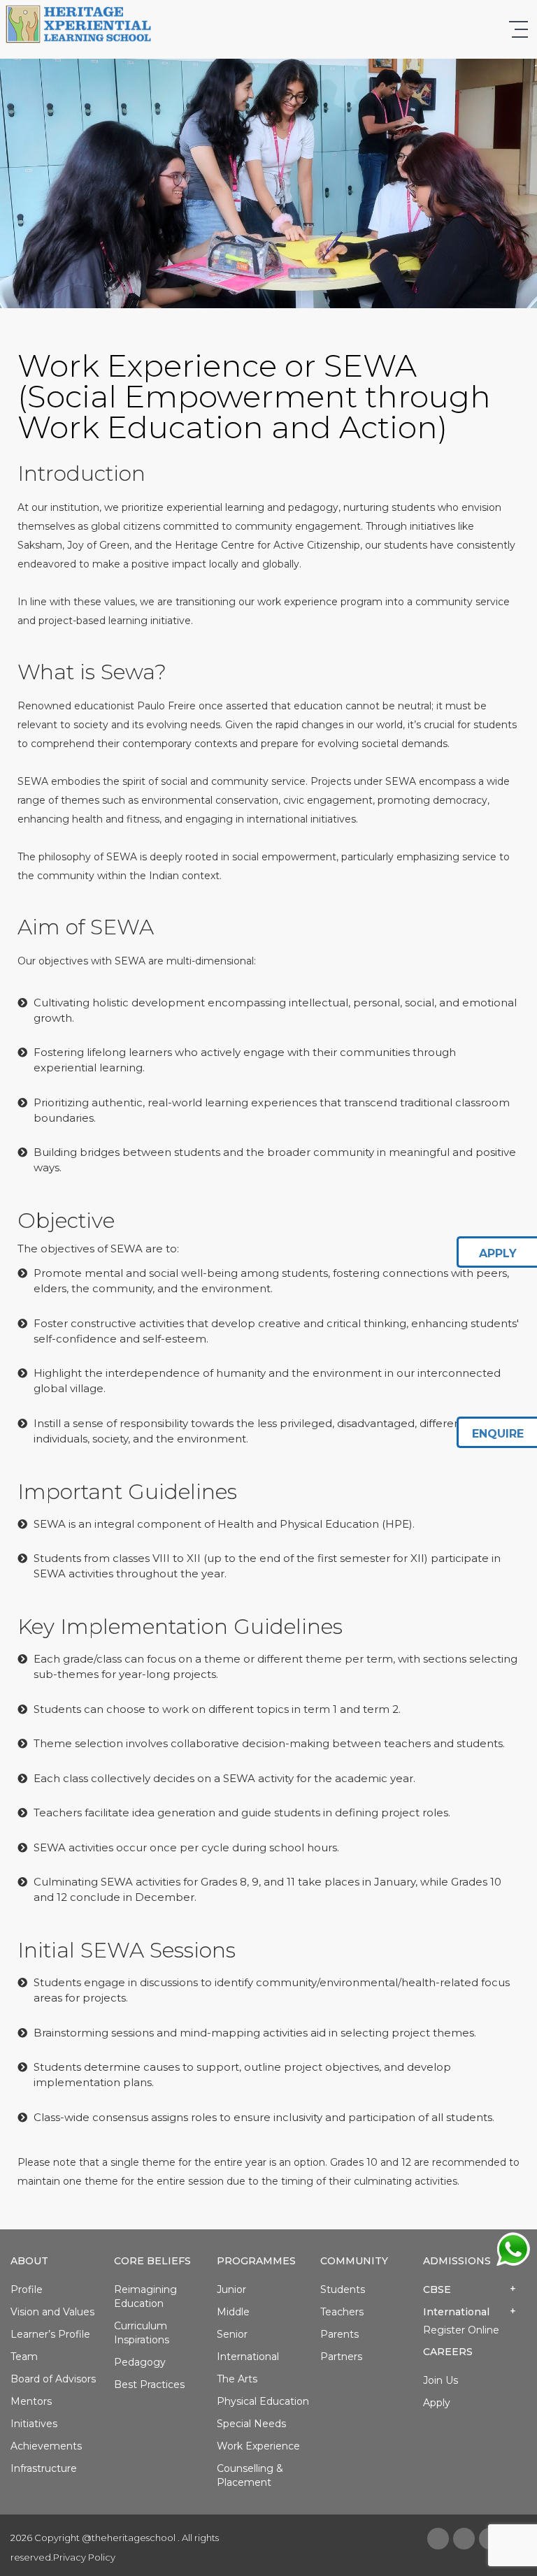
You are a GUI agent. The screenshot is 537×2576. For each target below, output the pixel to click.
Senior (232, 2334)
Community (354, 2261)
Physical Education (263, 2401)
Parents (339, 2334)
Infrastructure (44, 2468)
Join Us (441, 2380)
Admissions (457, 2261)
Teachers (342, 2312)
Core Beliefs (152, 2261)
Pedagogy (140, 2362)
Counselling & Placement (250, 2475)
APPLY (498, 1253)
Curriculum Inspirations (142, 2333)
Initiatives (34, 2424)
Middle (233, 2312)
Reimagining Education (145, 2296)
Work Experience (258, 2446)
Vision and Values (52, 2312)
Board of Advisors (53, 2379)
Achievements (46, 2446)
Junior (231, 2289)
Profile (27, 2289)
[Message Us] (513, 2248)
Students (343, 2289)
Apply (437, 2403)
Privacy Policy (84, 2557)
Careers (448, 2352)
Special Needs (251, 2424)
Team (24, 2357)
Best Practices (149, 2385)
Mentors (31, 2401)
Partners (341, 2357)
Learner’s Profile (50, 2334)
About (29, 2261)
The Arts (237, 2379)
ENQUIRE (498, 1434)
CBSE (437, 2289)
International (248, 2357)
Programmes (256, 2261)
